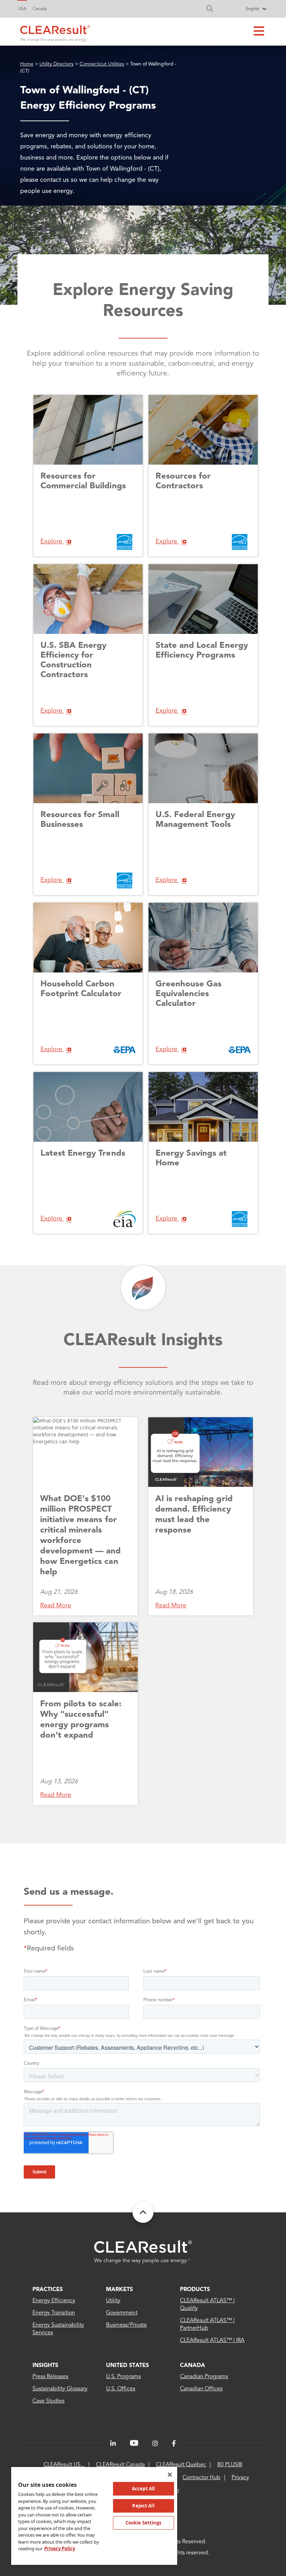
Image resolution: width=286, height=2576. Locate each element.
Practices (48, 2290)
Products (195, 2290)
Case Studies (48, 2401)
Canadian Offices (201, 2389)
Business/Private (126, 2325)
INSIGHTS (45, 2366)
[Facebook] (174, 2444)
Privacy (240, 2478)
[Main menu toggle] (259, 32)
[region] (94, 2516)
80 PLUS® (230, 2465)
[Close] (170, 2475)
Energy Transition (54, 2313)
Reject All (143, 2506)
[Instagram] (155, 2444)
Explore (52, 542)
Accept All (143, 2489)
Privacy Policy (60, 2548)
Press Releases (50, 2377)
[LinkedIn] (113, 2444)
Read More (56, 1606)
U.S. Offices (121, 2389)
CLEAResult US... (64, 2465)
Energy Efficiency (54, 2301)
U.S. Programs (123, 2377)
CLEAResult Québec (181, 2465)
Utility (113, 2301)
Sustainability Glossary (60, 2389)
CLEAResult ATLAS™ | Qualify (208, 2305)
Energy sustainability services (58, 2329)
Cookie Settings (144, 2523)
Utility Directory (57, 64)
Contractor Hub (201, 2478)
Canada (40, 9)
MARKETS (119, 2290)
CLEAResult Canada (120, 2465)
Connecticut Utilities (102, 64)
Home (27, 64)
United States (127, 2366)
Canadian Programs (204, 2377)
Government (122, 2313)
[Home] (55, 32)
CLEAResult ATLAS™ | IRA (212, 2341)
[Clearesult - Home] (143, 2252)
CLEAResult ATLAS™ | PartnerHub (208, 2325)
